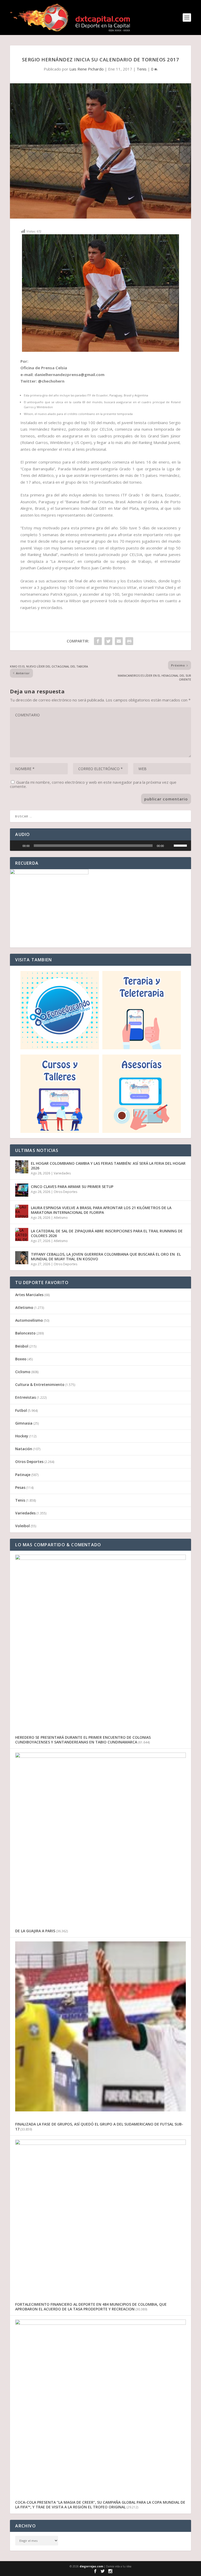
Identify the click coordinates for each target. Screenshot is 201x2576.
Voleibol (23, 1526)
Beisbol (22, 1346)
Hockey (22, 1436)
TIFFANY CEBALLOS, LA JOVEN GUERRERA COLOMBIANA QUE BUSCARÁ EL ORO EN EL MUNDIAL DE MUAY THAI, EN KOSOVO (106, 1257)
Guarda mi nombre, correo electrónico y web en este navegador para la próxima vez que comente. (93, 784)
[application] (100, 846)
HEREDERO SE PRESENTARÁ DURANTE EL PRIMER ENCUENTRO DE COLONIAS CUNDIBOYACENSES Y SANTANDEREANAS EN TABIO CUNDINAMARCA (83, 1740)
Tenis (142, 69)
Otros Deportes (65, 1192)
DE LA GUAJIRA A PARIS (35, 1931)
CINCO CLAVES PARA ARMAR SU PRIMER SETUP (72, 1187)
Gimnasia (24, 1423)
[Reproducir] (17, 846)
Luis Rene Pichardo (86, 69)
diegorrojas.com (91, 2566)
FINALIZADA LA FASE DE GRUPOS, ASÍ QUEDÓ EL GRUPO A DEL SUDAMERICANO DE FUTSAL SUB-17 (99, 2126)
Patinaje (23, 1475)
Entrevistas (26, 1397)
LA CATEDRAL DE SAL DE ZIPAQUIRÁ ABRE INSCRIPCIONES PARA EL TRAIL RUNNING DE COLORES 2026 (107, 1233)
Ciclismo (23, 1372)
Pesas (20, 1487)
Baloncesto (25, 1333)
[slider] (93, 846)
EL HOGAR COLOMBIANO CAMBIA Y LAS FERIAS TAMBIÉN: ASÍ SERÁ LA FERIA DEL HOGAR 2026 (108, 1166)
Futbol (21, 1410)
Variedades (62, 1173)
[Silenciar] (170, 846)
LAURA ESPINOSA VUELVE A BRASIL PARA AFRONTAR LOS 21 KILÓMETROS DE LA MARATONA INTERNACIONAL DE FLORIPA (101, 1210)
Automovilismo (29, 1320)
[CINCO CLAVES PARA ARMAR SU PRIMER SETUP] (22, 1190)
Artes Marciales (29, 1295)
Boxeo (21, 1359)
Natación (24, 1449)
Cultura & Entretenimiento (40, 1384)
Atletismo (61, 1218)
